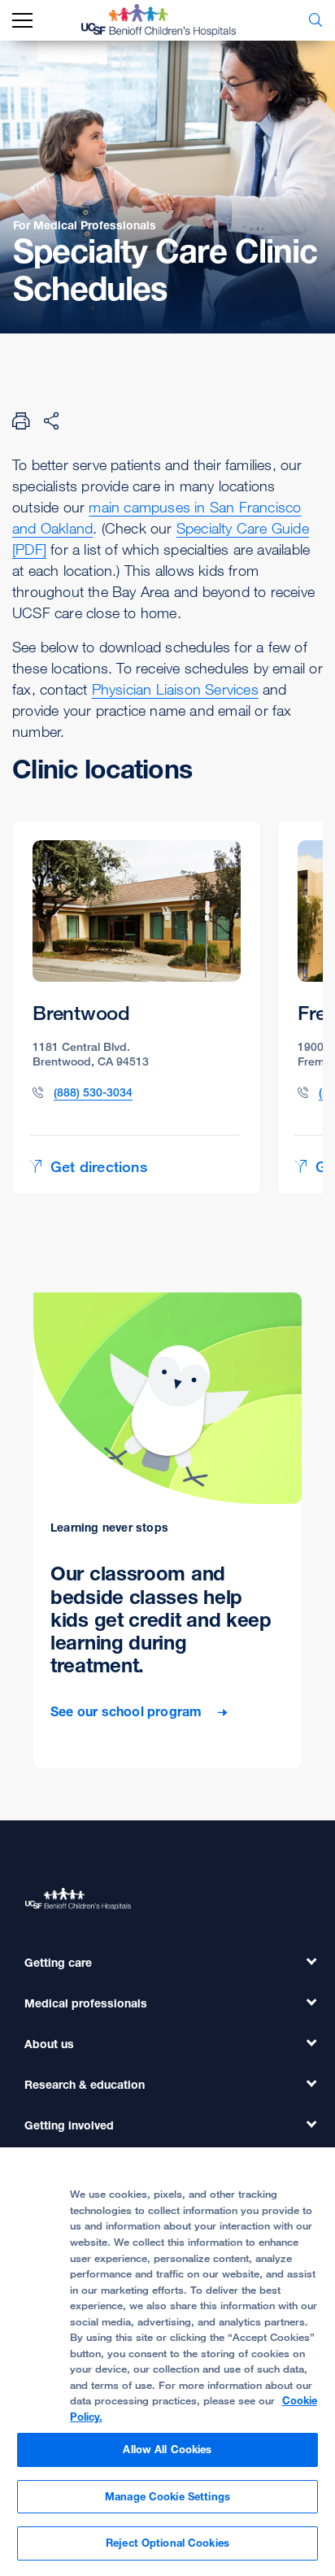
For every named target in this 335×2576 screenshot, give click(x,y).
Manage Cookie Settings (167, 2496)
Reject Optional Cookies (167, 2543)
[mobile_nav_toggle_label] (22, 21)
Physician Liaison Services (175, 689)
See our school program (128, 1712)
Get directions (99, 1166)
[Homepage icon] (171, 20)
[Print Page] (21, 421)
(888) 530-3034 (93, 1092)
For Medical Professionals (85, 225)
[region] (167, 2362)
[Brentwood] (137, 1007)
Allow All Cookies (167, 2449)
